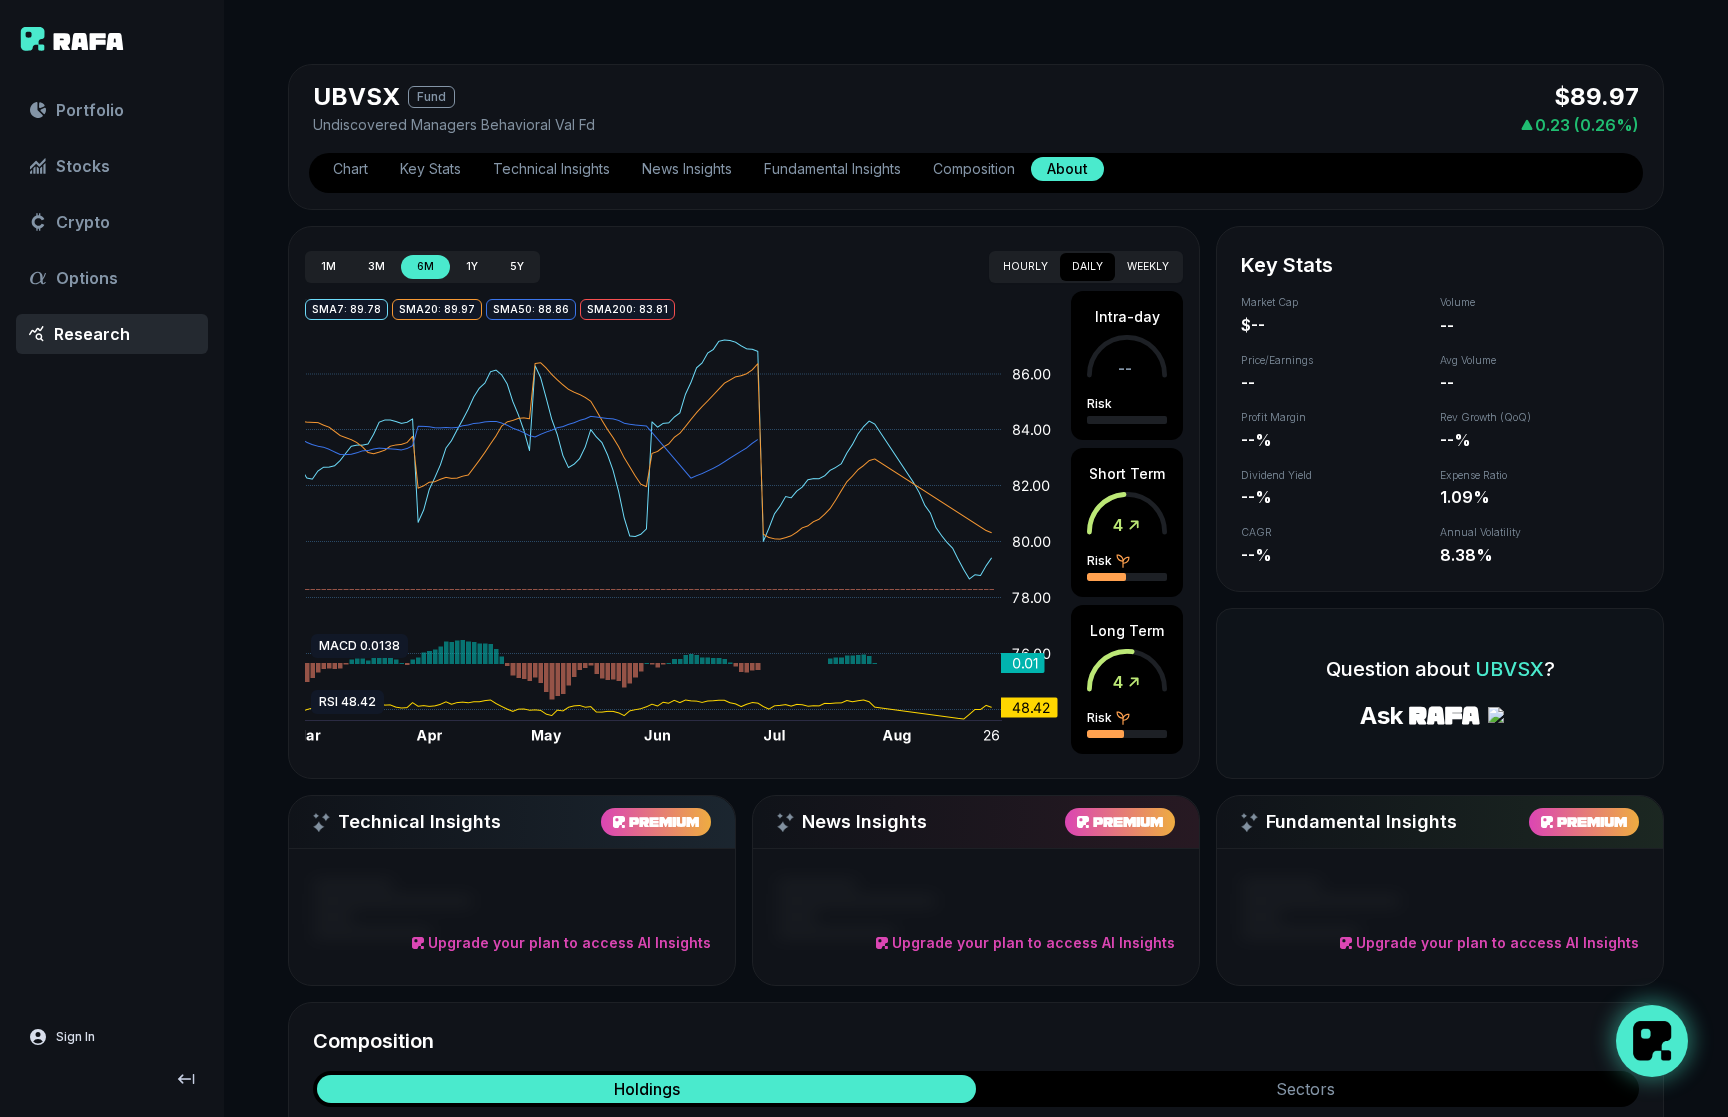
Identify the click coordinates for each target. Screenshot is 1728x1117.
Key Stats (430, 168)
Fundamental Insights (832, 168)
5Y (517, 266)
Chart (350, 168)
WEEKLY (1148, 266)
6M (425, 266)
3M (376, 266)
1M (328, 266)
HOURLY (1025, 266)
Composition (974, 168)
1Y (472, 266)
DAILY (1087, 266)
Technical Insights (551, 168)
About (1067, 168)
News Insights (687, 168)
